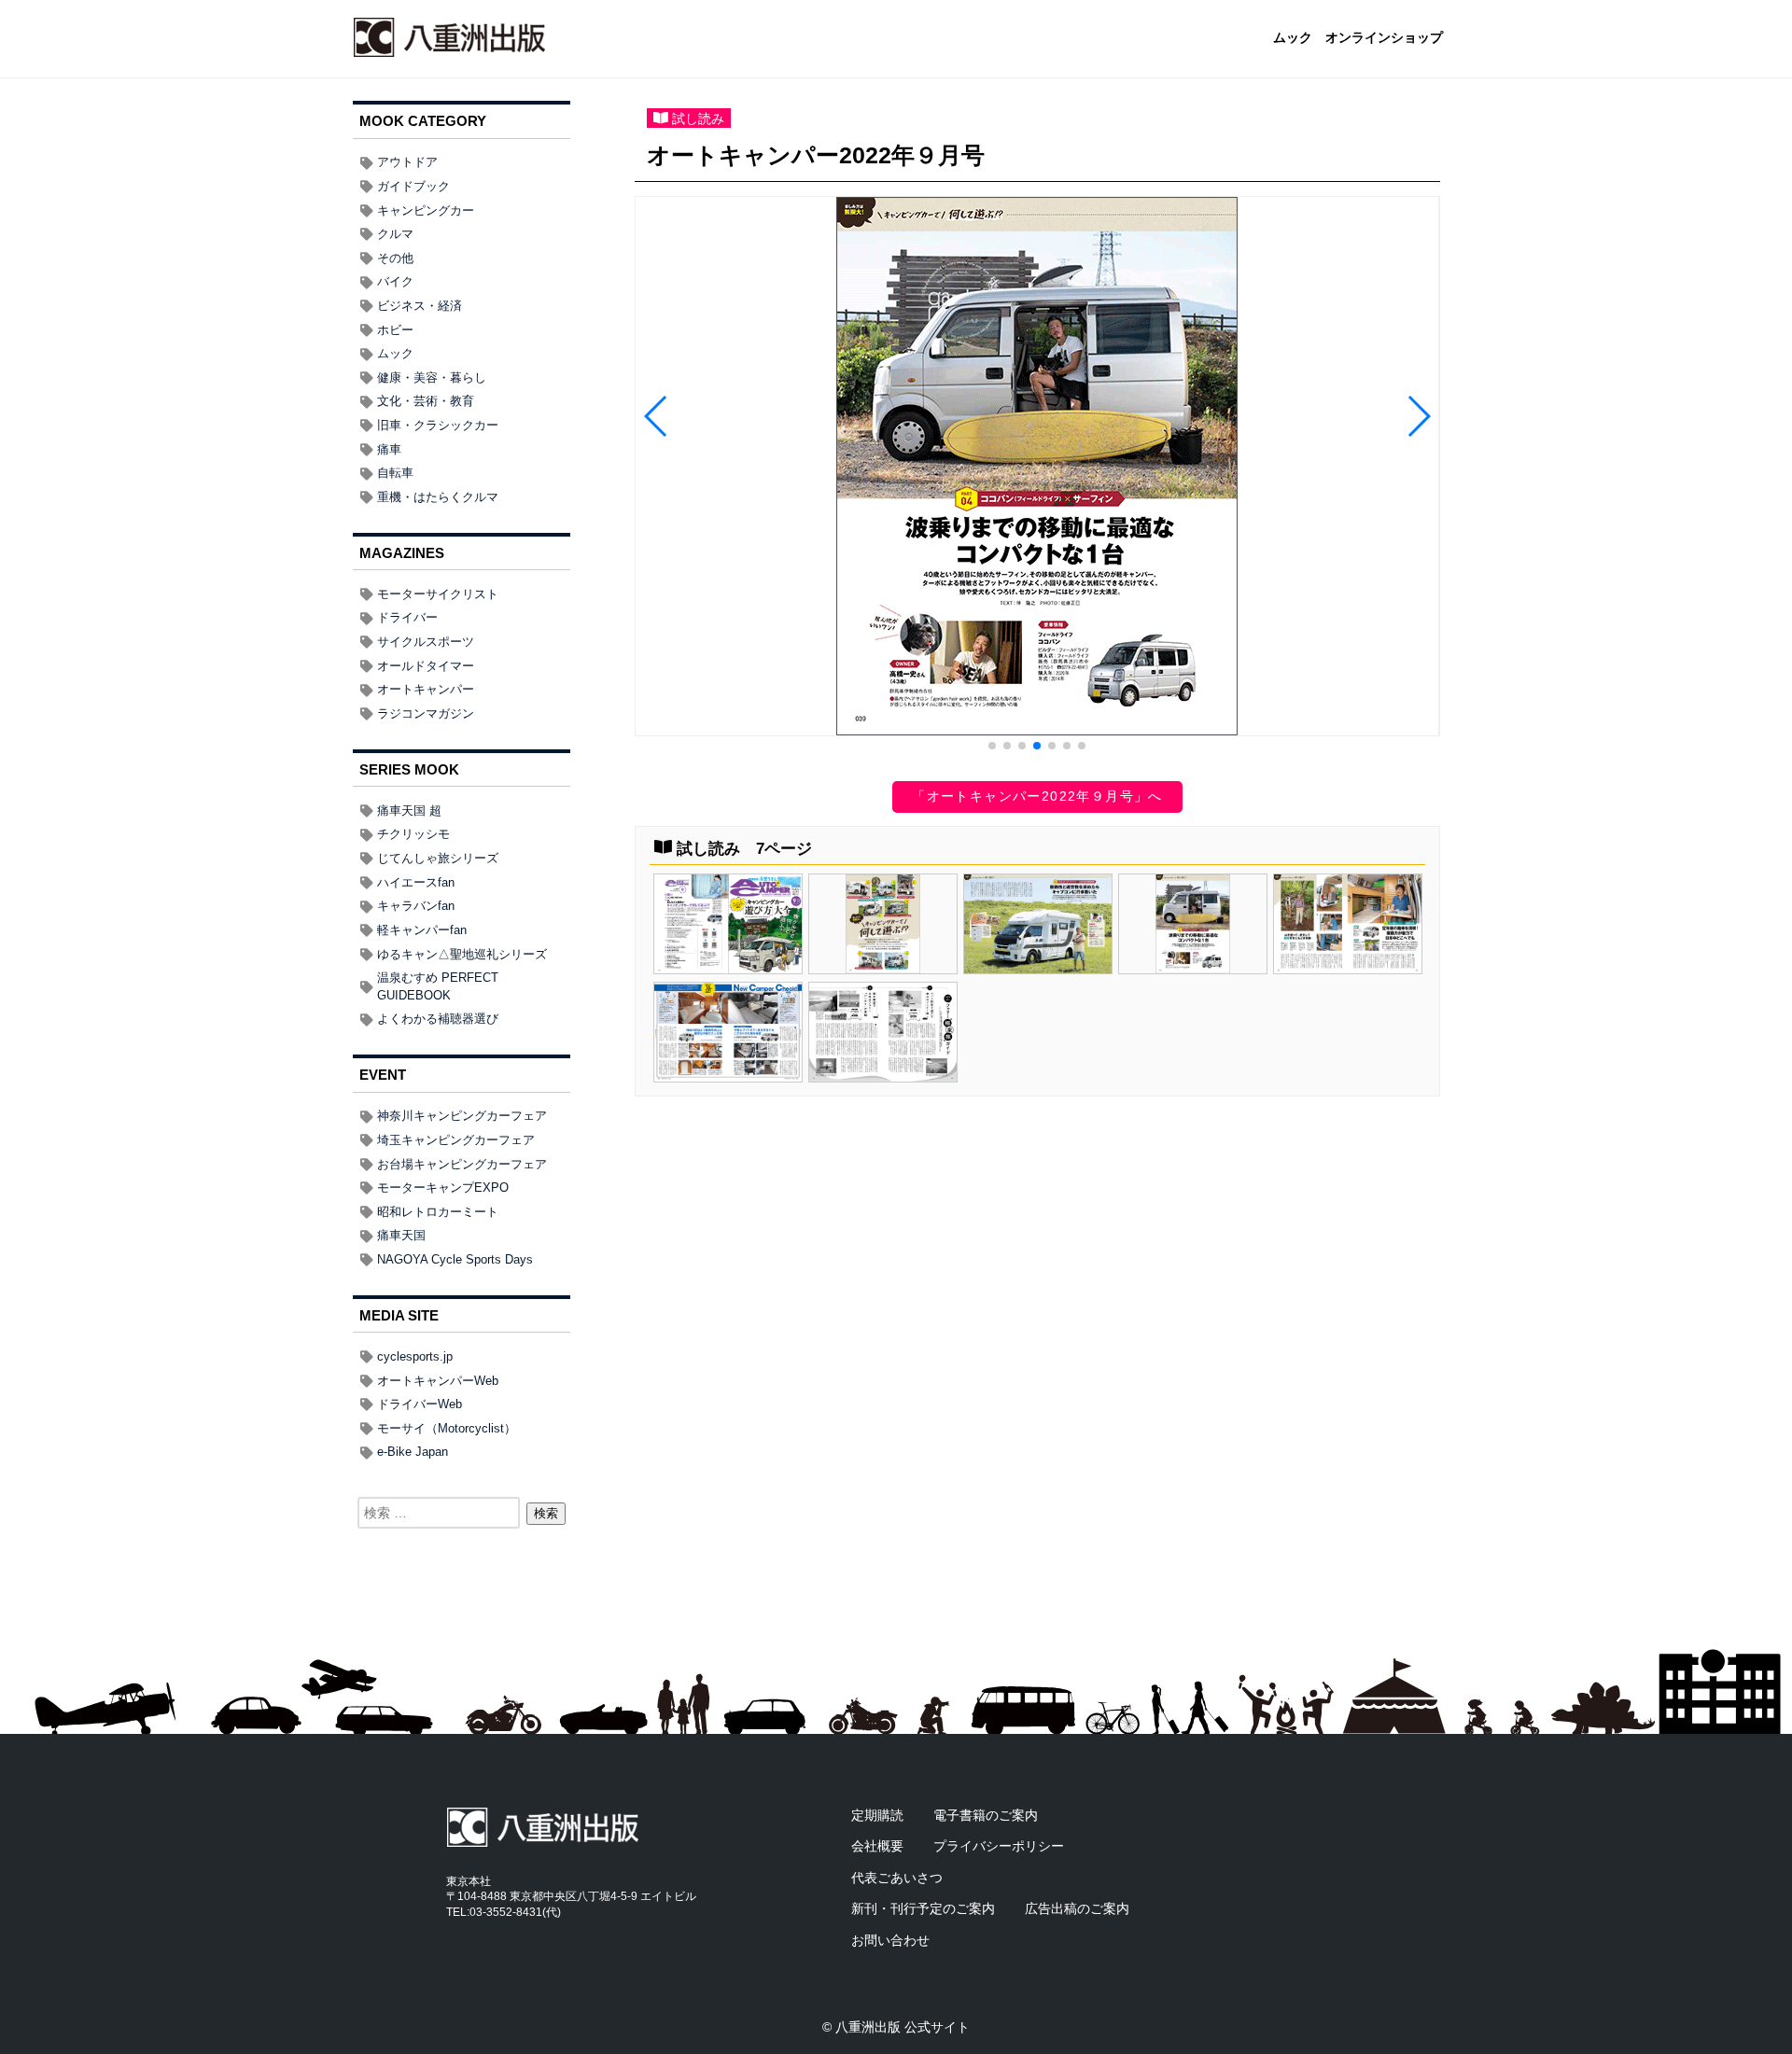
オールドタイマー (426, 666)
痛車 (389, 449)
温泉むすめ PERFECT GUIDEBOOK (438, 986)
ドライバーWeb (420, 1404)
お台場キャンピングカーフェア (462, 1164)
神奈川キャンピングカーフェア (462, 1116)
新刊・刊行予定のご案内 (923, 1908)
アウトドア (407, 162)
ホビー (395, 330)
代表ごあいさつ (897, 1878)
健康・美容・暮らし (432, 377)
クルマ (395, 234)
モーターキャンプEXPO (443, 1188)
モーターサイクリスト (438, 594)
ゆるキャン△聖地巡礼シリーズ (462, 954)
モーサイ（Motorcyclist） (447, 1428)
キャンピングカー (426, 210)
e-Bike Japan (413, 1452)
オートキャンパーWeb (438, 1381)
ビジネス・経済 (420, 306)
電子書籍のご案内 (986, 1815)
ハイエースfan (416, 882)
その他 (395, 258)
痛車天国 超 (409, 810)
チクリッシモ (413, 834)
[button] (992, 746)
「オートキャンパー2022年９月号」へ (1037, 796)
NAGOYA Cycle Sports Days (455, 1259)
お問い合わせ (890, 1940)
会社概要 (877, 1846)
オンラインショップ (1384, 38)
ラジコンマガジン (426, 713)
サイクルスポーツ (426, 642)
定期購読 (877, 1815)
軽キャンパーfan (422, 930)
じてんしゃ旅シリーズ (438, 858)
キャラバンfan (416, 906)
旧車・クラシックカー (438, 425)
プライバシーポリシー (999, 1846)
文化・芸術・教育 (426, 401)
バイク (395, 281)
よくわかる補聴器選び (438, 1019)
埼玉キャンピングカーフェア (456, 1140)
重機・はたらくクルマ (438, 497)
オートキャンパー (426, 689)
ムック (1293, 38)
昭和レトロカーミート (438, 1212)
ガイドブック (413, 186)
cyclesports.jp (415, 1356)
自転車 (395, 473)
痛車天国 (401, 1235)
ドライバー (407, 617)
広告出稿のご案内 (1077, 1908)
